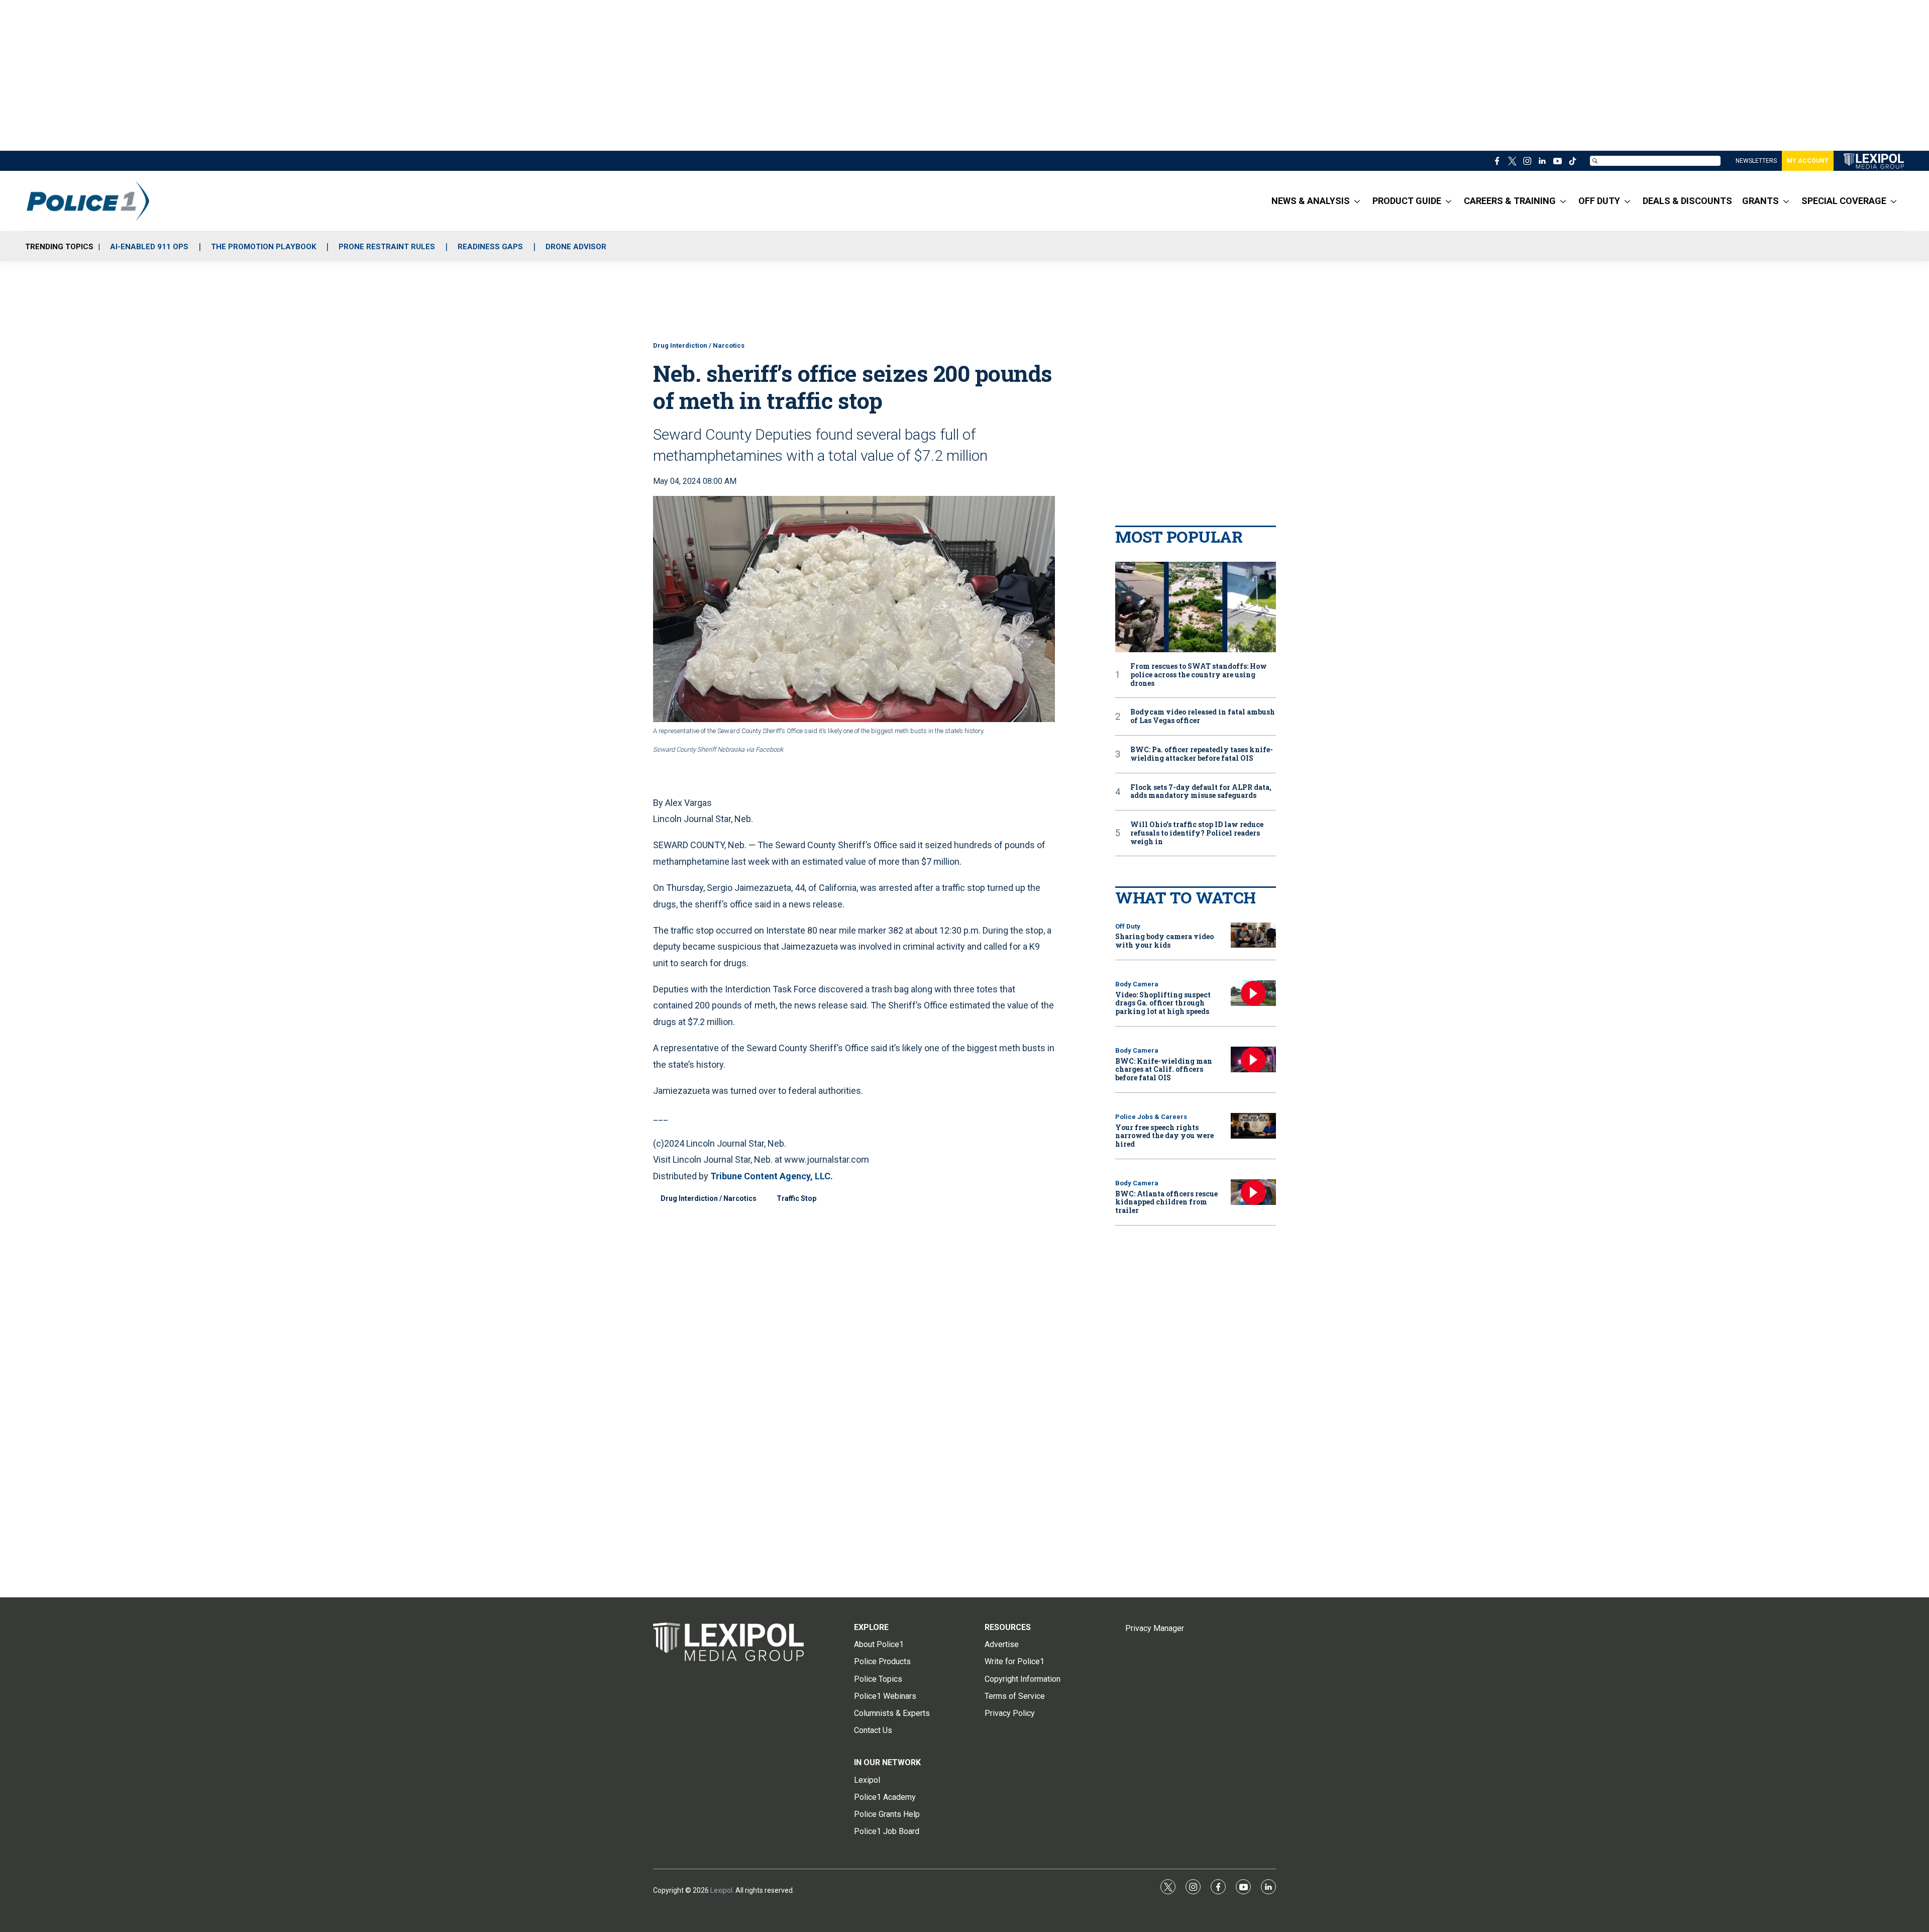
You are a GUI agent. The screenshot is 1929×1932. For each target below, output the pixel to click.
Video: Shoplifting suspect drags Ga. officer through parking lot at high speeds (1163, 1003)
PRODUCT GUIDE (1407, 201)
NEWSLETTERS (1756, 161)
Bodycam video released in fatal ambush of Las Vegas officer (1203, 717)
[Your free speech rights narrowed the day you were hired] (1253, 1126)
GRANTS (1760, 201)
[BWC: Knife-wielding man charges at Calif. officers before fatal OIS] (1253, 1059)
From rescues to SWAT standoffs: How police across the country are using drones (1199, 675)
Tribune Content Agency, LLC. (772, 1176)
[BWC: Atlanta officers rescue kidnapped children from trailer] (1253, 1192)
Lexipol (721, 1890)
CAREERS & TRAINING (1510, 201)
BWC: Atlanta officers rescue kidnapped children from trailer (1166, 1202)
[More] (1357, 201)
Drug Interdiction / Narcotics (699, 345)
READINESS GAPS (490, 247)
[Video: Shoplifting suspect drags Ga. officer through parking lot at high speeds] (1253, 993)
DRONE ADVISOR (576, 247)
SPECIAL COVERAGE (1844, 201)
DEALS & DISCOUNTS (1687, 201)
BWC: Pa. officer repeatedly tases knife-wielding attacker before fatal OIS (1202, 754)
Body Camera (1137, 984)
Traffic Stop (796, 1198)
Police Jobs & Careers (1151, 1117)
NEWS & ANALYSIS (1311, 201)
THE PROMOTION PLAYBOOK (263, 247)
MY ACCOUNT (1808, 161)
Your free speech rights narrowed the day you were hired (1164, 1136)
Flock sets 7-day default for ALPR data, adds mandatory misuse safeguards (1201, 792)
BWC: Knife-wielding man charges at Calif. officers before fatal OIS (1164, 1070)
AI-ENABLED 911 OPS (149, 247)
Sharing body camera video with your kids (1164, 941)
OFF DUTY (1599, 201)
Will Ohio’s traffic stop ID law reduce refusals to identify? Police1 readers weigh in (1197, 833)
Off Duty (1128, 926)
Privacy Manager (1155, 1628)
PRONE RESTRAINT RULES (387, 247)
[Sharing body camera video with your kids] (1253, 935)
